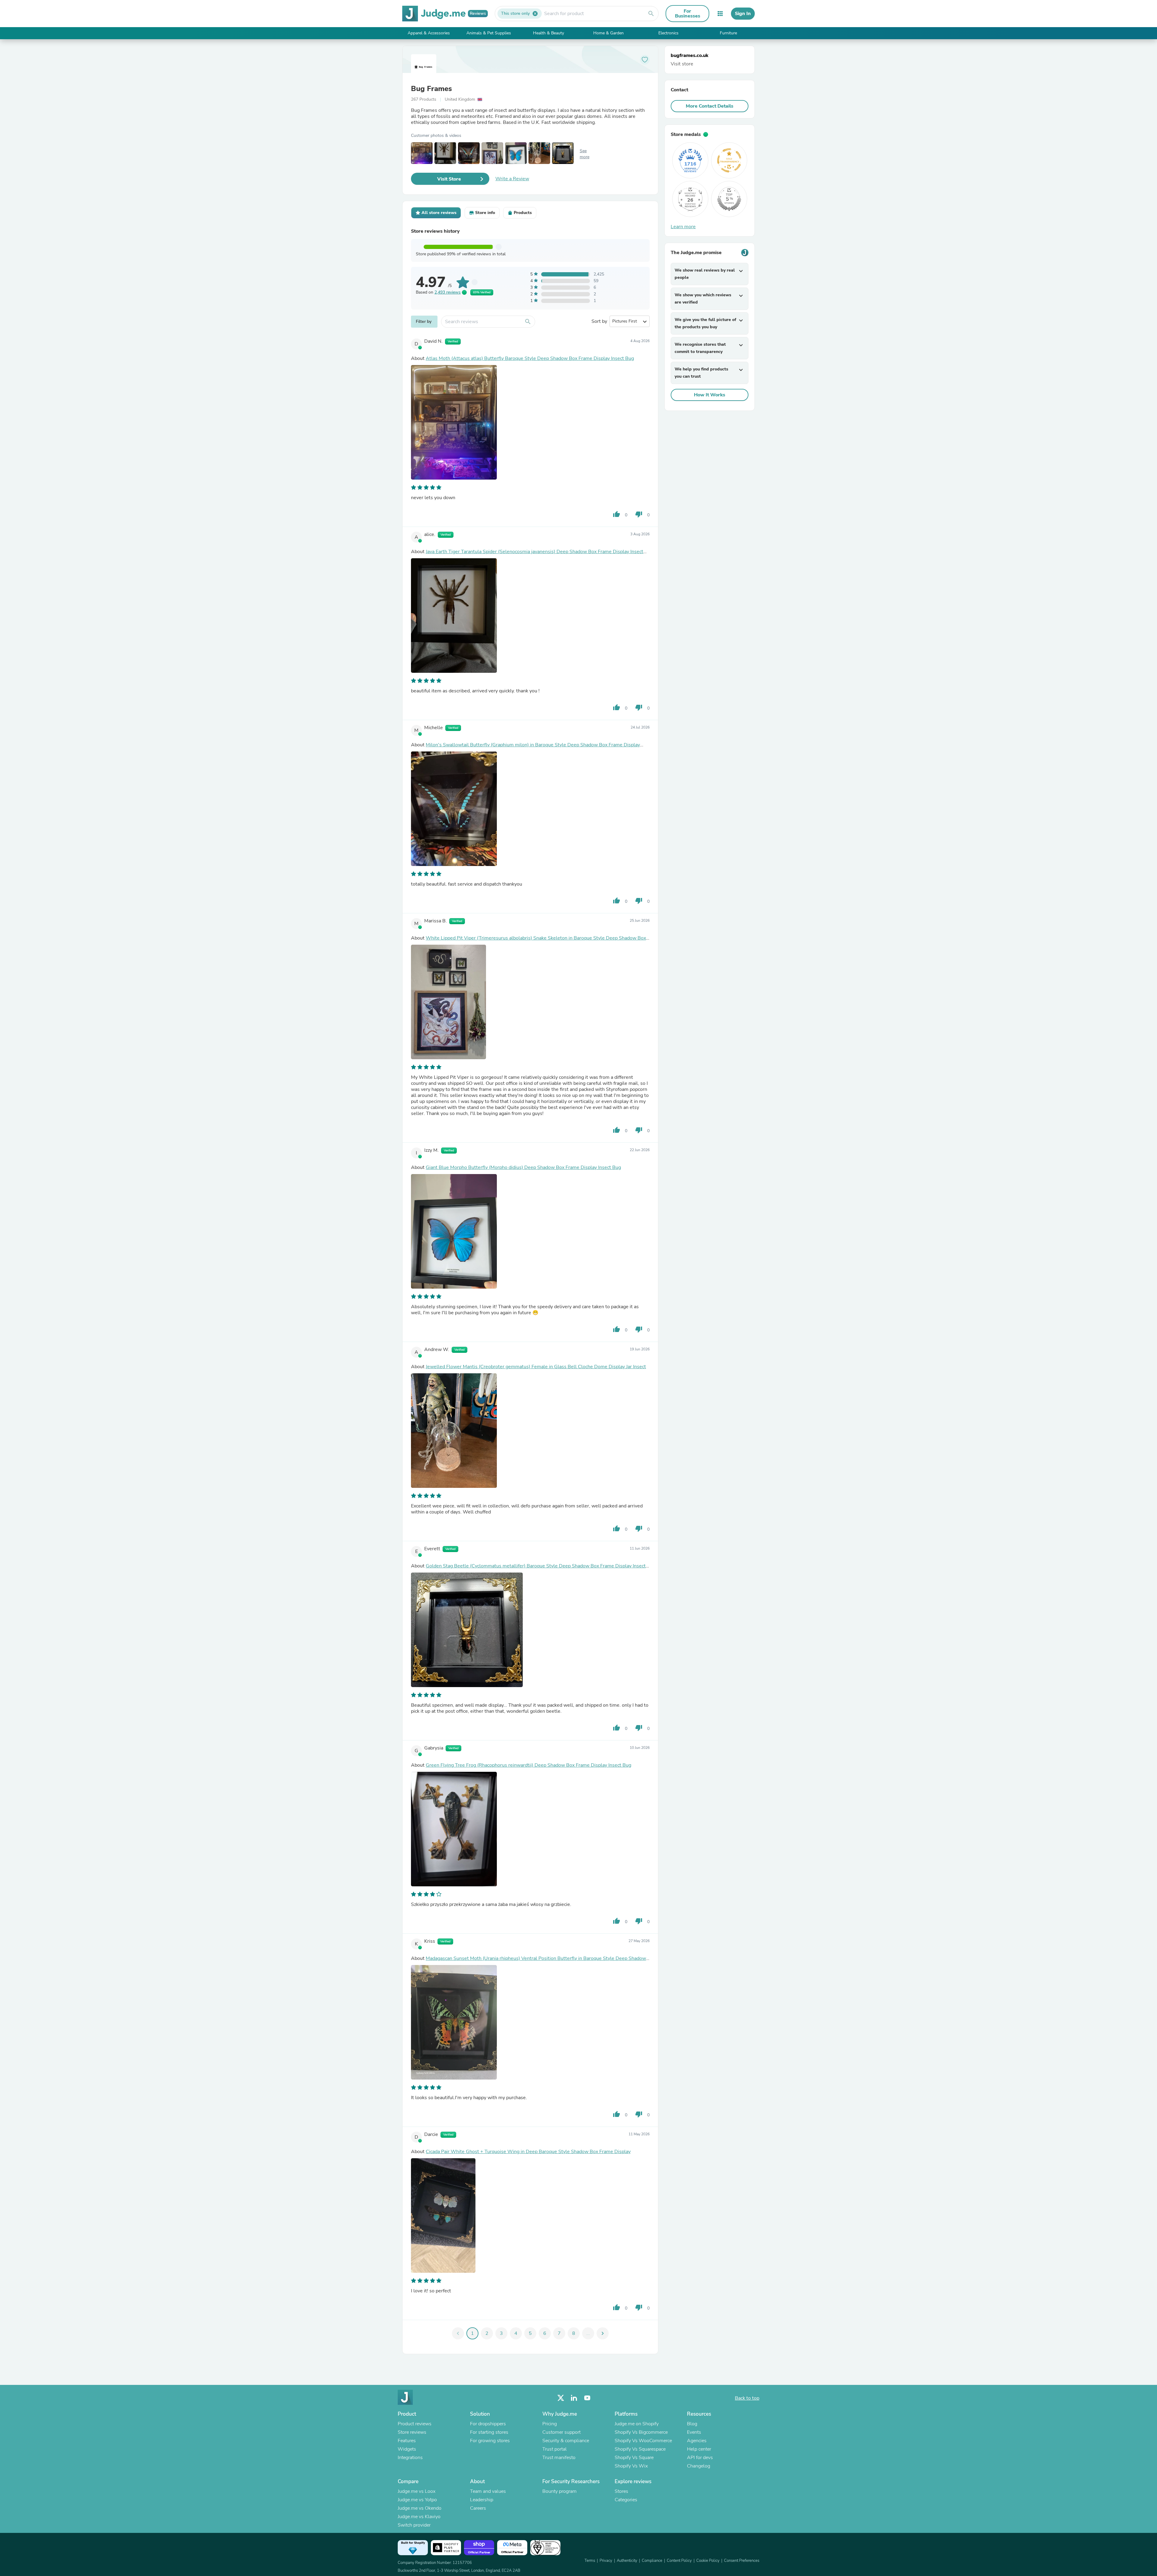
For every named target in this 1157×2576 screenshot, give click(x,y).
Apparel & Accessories (429, 33)
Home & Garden (608, 33)
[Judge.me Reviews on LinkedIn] (574, 2398)
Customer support (561, 2432)
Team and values (488, 2491)
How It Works (710, 395)
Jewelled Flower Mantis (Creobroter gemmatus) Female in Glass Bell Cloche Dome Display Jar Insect (536, 1367)
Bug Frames (431, 89)
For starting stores (489, 2432)
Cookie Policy (708, 2561)
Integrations (410, 2458)
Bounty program (560, 2491)
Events (694, 2432)
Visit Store (449, 179)
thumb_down (639, 514)
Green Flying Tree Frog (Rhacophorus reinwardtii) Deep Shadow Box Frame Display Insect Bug (528, 1765)
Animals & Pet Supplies (489, 33)
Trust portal (555, 2449)
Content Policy (679, 2561)
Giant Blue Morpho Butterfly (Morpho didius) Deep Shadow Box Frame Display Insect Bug (523, 1167)
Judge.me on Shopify (637, 2424)
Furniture (728, 33)
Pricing (550, 2424)
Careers (478, 2508)
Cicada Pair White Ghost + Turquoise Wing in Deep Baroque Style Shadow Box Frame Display (528, 2152)
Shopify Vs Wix (631, 2466)
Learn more (683, 227)
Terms (590, 2561)
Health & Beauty (549, 33)
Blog (692, 2424)
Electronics (668, 33)
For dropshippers (488, 2424)
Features (407, 2441)
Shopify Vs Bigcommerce (641, 2432)
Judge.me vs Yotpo (417, 2500)
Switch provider (414, 2525)
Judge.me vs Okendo (420, 2508)
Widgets (407, 2449)
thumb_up (616, 514)
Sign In (743, 14)
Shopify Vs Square (634, 2458)
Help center (699, 2449)
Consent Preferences (742, 2561)
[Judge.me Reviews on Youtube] (587, 2398)
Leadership (482, 2500)
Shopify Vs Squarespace (640, 2449)
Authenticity (627, 2561)
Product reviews (415, 2424)
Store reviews (412, 2432)
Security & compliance (566, 2441)
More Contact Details (710, 106)
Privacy (606, 2561)
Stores (621, 2491)
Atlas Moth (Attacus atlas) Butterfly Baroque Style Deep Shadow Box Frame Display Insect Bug (530, 358)
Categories (626, 2500)
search (651, 14)
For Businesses (688, 14)
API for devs (700, 2458)
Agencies (697, 2441)
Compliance (652, 2561)
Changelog (699, 2466)
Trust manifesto (559, 2458)
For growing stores (490, 2441)
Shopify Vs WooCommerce (643, 2441)
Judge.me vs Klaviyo (419, 2517)
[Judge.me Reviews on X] (561, 2398)
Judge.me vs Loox (417, 2491)
